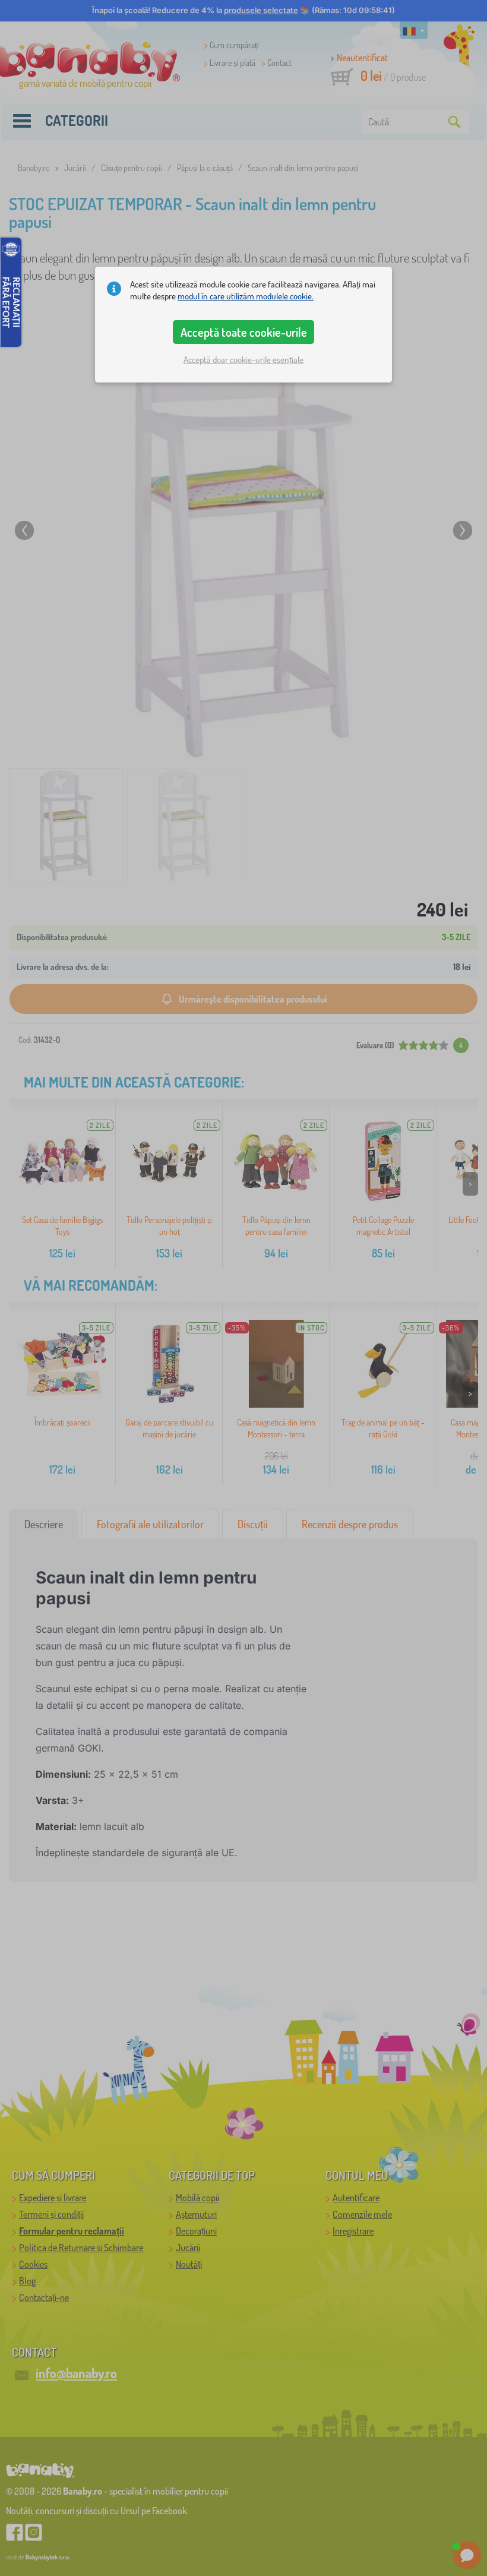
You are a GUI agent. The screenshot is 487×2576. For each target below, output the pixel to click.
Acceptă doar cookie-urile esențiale (243, 360)
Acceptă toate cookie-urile (244, 332)
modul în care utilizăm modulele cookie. (246, 296)
